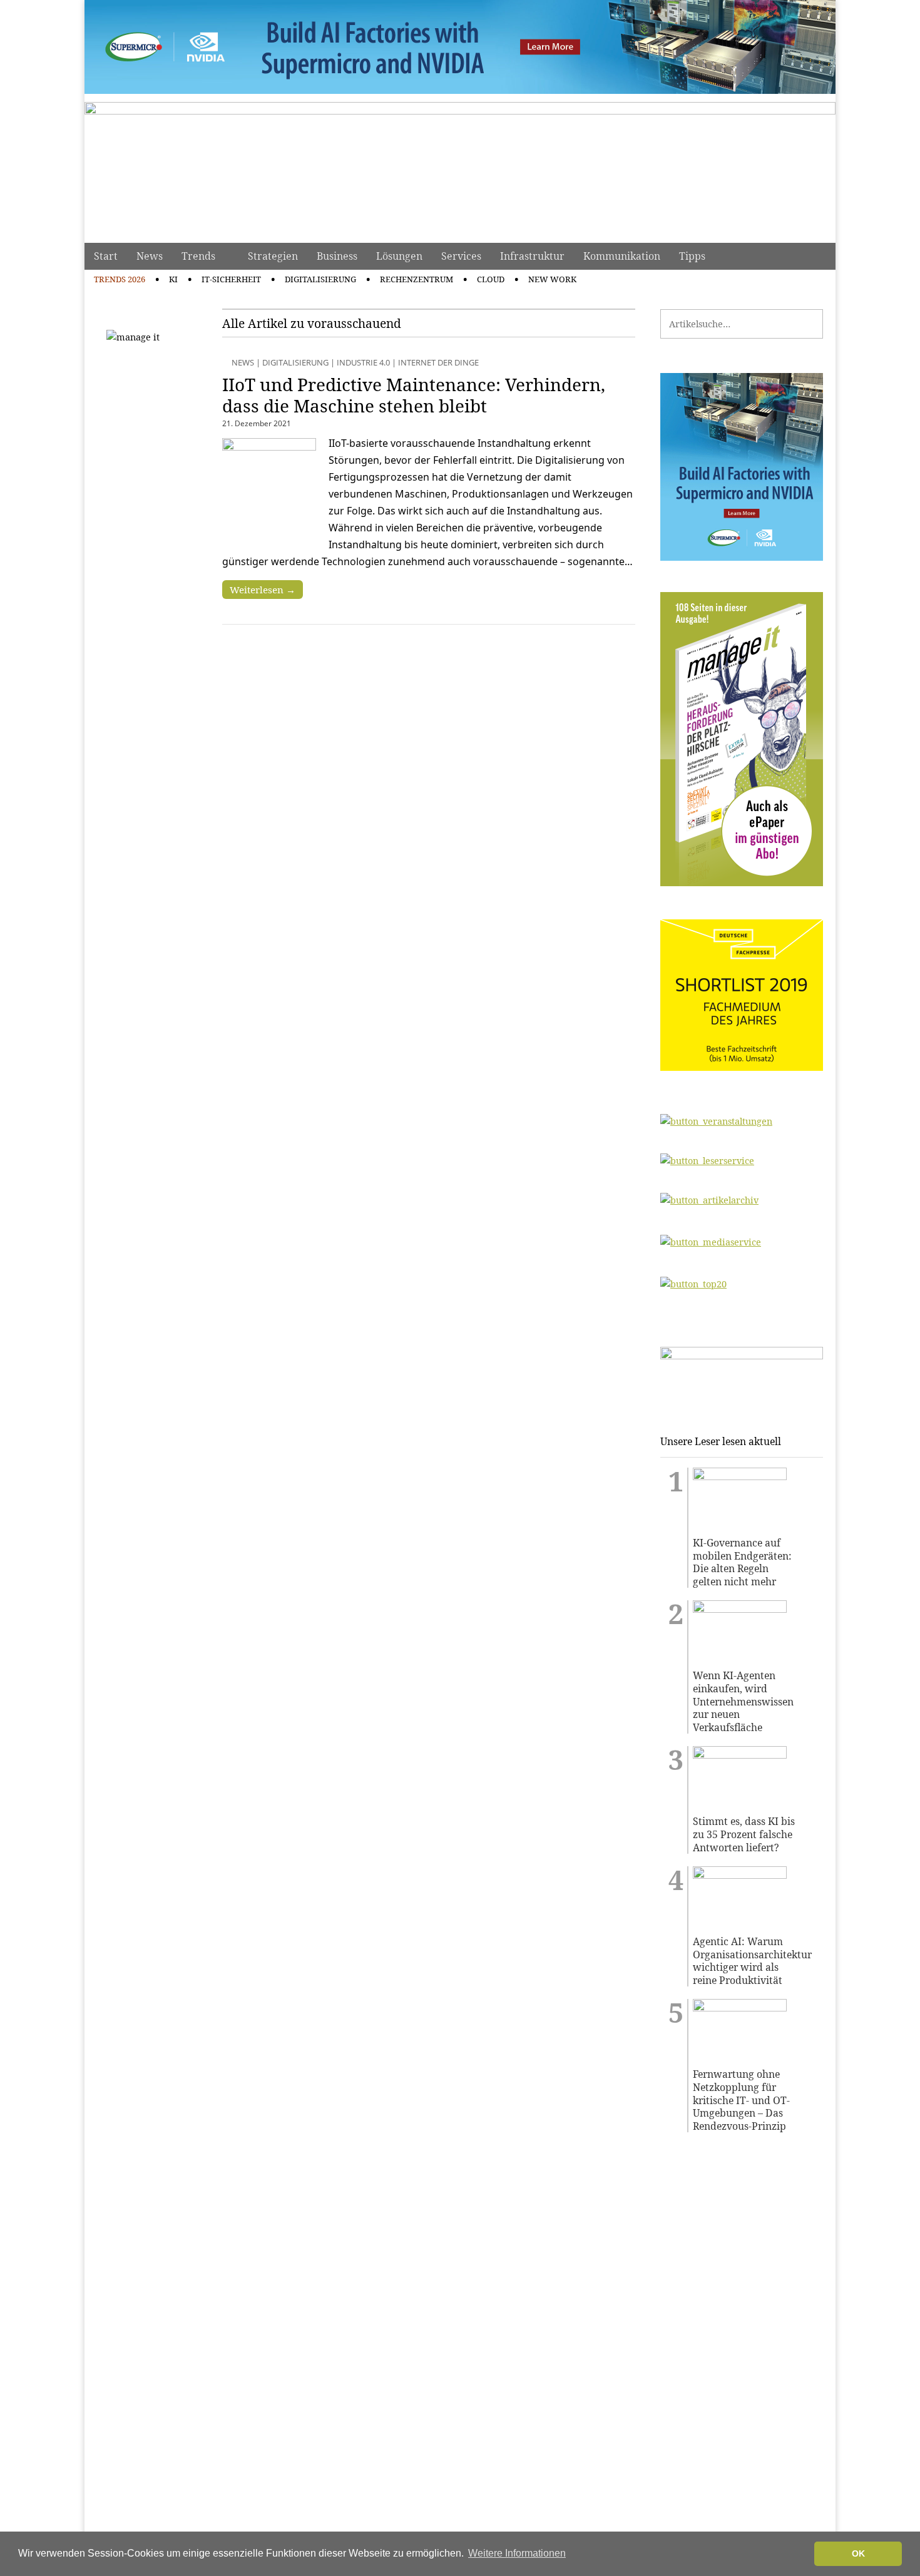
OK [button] (858, 2553)
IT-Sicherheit (231, 279)
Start (106, 256)
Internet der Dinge (438, 362)
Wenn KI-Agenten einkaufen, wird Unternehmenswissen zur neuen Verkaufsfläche (743, 1701)
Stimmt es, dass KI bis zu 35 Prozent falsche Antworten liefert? (744, 1834)
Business (337, 256)
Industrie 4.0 (363, 362)
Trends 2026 (120, 279)
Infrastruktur (532, 256)
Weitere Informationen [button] (517, 2553)
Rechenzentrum (417, 279)
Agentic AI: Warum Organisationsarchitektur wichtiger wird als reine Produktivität (744, 1961)
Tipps (692, 256)
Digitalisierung (320, 279)
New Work (552, 279)
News (150, 256)
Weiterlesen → (263, 590)
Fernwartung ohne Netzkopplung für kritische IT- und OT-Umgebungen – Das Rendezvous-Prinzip (741, 2100)
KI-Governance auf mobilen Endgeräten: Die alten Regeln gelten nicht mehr (742, 1562)
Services (461, 256)
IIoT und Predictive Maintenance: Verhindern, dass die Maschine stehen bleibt (414, 395)
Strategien (273, 256)
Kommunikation (622, 256)
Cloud (491, 279)
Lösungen (399, 256)
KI (173, 279)
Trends (198, 256)
